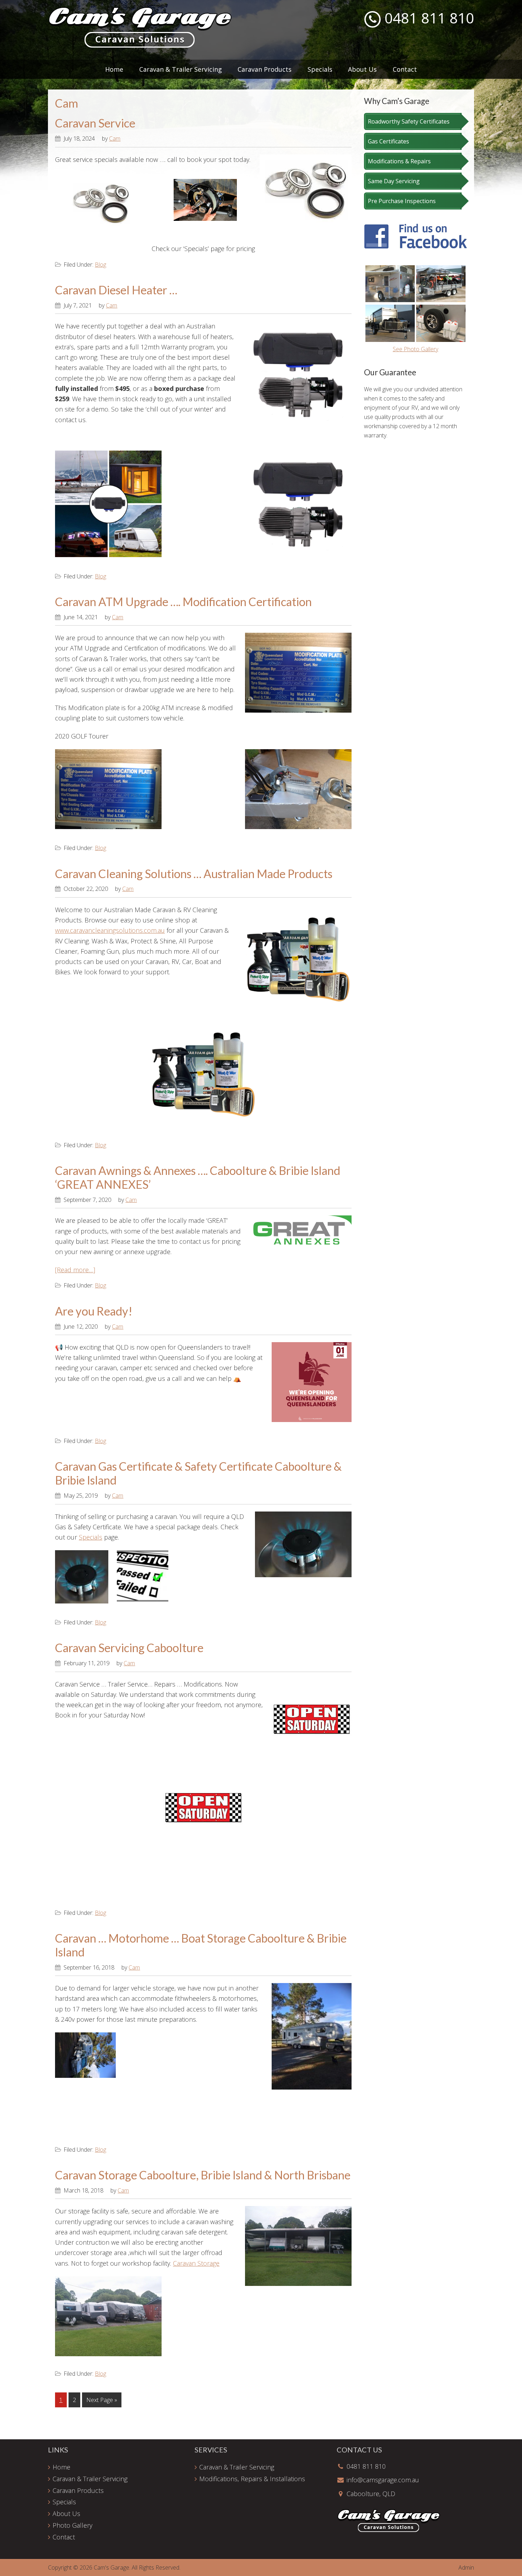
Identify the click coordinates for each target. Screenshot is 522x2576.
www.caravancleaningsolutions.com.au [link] (110, 930)
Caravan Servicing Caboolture (129, 1648)
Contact (64, 2537)
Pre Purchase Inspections (402, 201)
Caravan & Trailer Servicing (90, 2479)
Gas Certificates (388, 141)
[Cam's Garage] (140, 46)
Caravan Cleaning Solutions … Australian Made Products (194, 874)
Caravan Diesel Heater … (116, 290)
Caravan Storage (196, 2263)
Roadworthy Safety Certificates (409, 121)
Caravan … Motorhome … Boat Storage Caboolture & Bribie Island (201, 1945)
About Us (66, 2514)
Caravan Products (78, 2490)
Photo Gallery (72, 2525)
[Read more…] (75, 1270)
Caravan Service (95, 123)
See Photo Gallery (415, 349)
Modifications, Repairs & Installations (252, 2479)
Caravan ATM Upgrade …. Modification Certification (183, 602)
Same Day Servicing (394, 181)
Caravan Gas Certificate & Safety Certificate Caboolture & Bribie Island (198, 1473)
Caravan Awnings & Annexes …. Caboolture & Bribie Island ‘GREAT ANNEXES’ (198, 1177)
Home (61, 2467)
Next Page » (102, 2401)
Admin (466, 2567)
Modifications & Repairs (399, 161)
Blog (100, 265)
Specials (91, 1537)
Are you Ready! (94, 1311)
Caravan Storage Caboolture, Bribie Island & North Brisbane (203, 2175)
